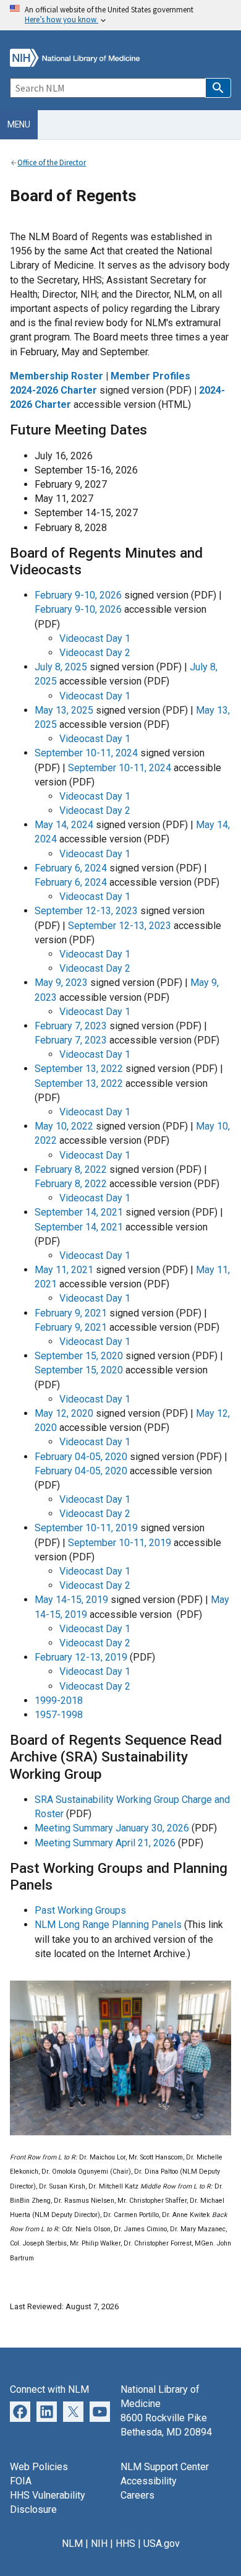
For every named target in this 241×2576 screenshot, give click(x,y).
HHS (125, 2544)
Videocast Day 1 (95, 638)
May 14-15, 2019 (71, 1600)
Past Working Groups (80, 1910)
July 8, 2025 (61, 667)
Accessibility (149, 2481)
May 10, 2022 (64, 1126)
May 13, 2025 (64, 710)
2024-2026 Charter (53, 390)
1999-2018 (59, 1701)
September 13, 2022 (79, 1069)
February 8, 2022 (71, 1169)
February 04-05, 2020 (81, 1457)
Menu (19, 124)
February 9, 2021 (71, 1313)
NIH (99, 2544)
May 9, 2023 (61, 983)
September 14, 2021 (79, 1212)
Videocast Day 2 (95, 653)
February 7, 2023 (71, 1026)
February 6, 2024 (71, 868)
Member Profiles (150, 376)
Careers (137, 2495)
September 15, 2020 (79, 1356)
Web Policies (39, 2467)
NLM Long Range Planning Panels (108, 1925)
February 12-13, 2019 (81, 1657)
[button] (218, 88)
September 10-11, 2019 (86, 1528)
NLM (72, 2544)
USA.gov (162, 2544)
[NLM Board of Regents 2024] (120, 2132)
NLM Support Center (165, 2467)
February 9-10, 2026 (78, 595)
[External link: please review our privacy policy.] (47, 2411)
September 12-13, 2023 (86, 911)
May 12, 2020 (64, 1413)
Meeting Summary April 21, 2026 (105, 1843)
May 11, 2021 (64, 1270)
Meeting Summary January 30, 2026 (112, 1828)
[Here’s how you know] (120, 15)
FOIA (21, 2481)
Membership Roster (57, 376)
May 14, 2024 (64, 825)
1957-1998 (59, 1715)
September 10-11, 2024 (86, 753)
